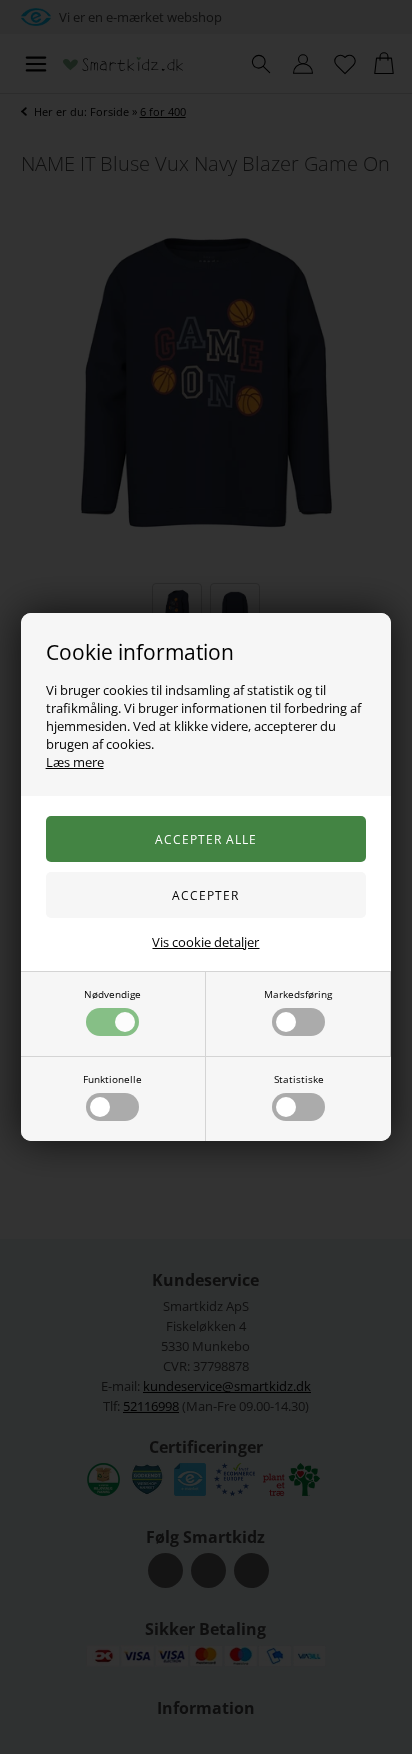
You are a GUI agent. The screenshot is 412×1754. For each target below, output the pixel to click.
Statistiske (299, 1079)
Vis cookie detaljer (205, 942)
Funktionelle (112, 1079)
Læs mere (75, 762)
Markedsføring (298, 994)
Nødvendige (112, 994)
